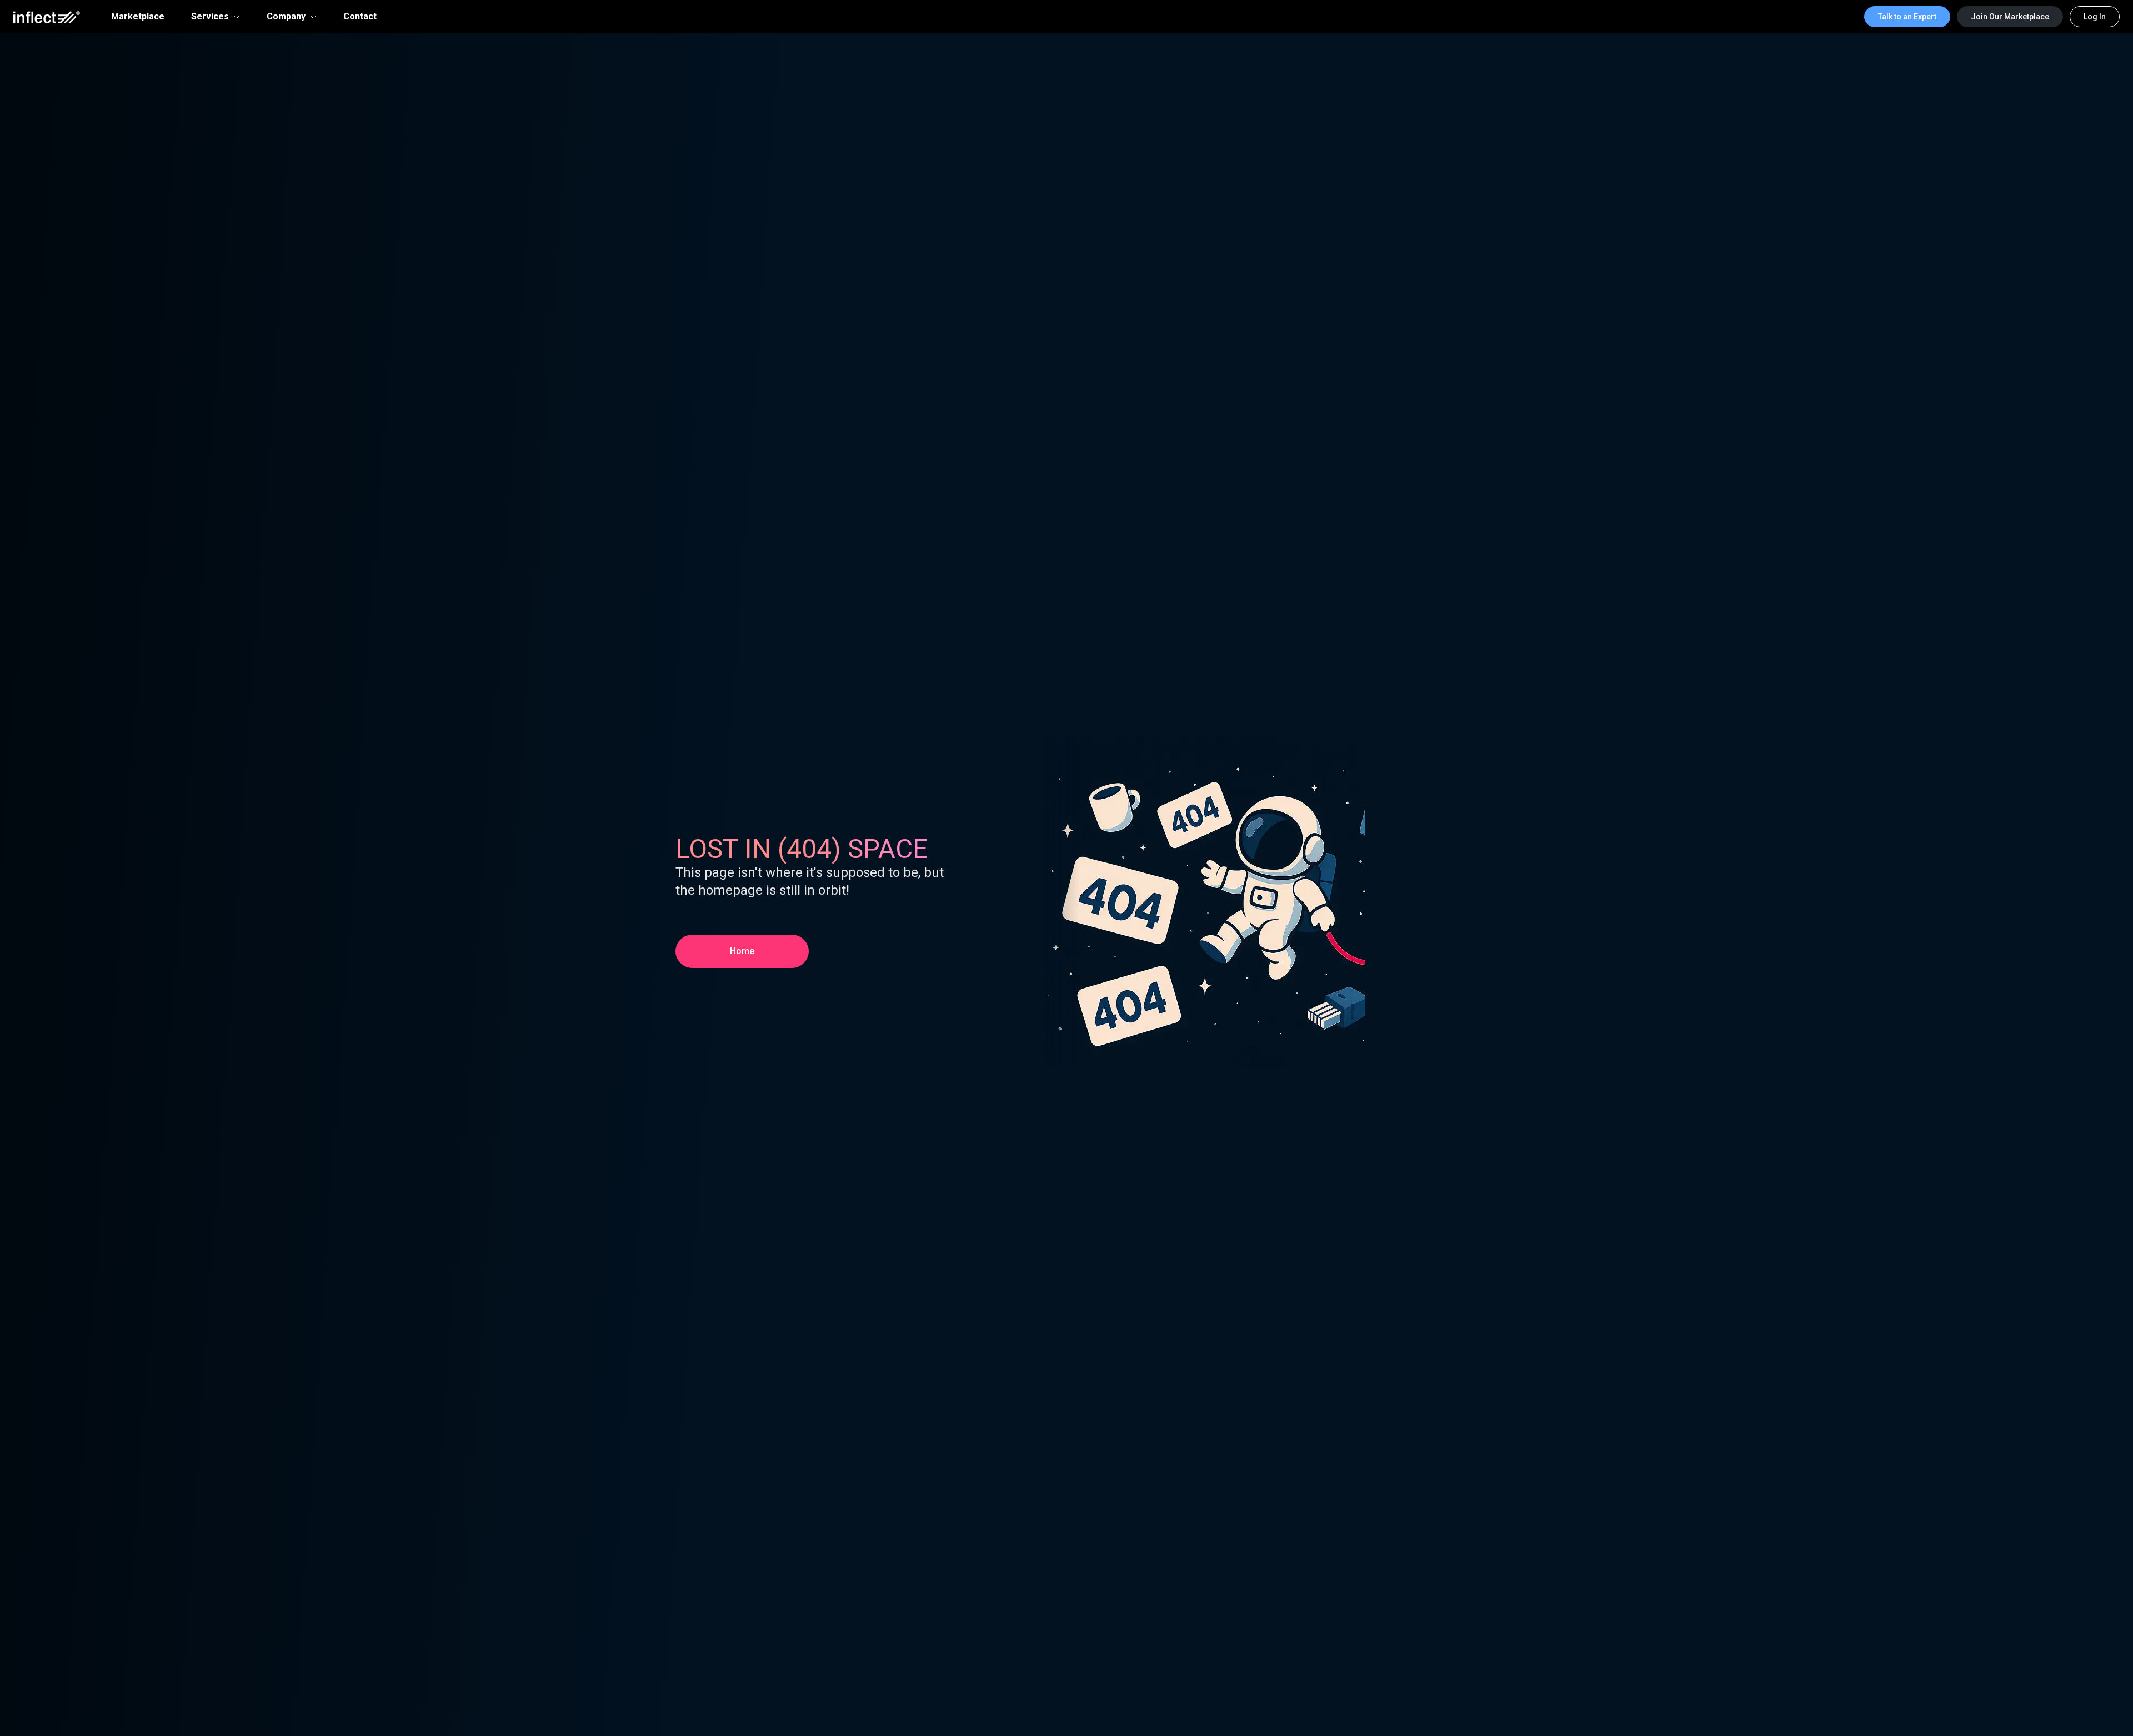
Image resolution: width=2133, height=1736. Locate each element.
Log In (2095, 17)
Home (742, 951)
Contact (360, 17)
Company (286, 16)
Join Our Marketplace (2010, 17)
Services (210, 16)
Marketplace (138, 17)
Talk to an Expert (1907, 17)
